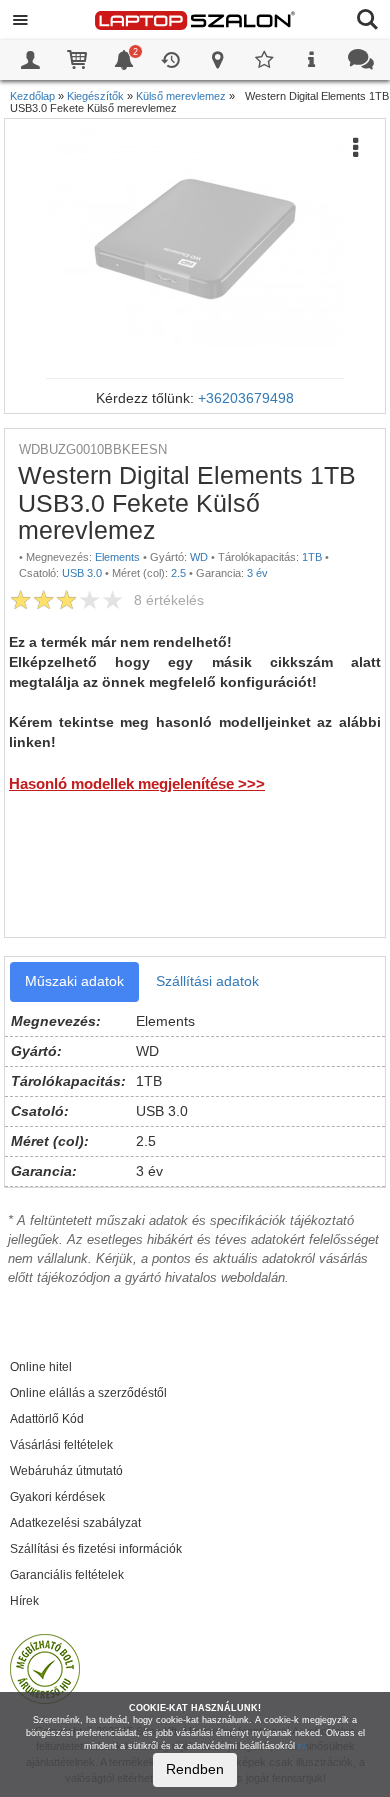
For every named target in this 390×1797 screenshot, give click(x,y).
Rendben (195, 1769)
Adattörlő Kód (47, 1419)
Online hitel (41, 1367)
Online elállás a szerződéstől (88, 1393)
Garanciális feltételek (67, 1575)
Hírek (24, 1601)
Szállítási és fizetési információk (96, 1549)
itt (302, 1746)
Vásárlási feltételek (61, 1445)
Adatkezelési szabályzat (75, 1523)
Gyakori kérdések (57, 1497)
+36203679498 (246, 398)
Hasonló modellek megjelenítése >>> (137, 783)
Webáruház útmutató (66, 1471)
